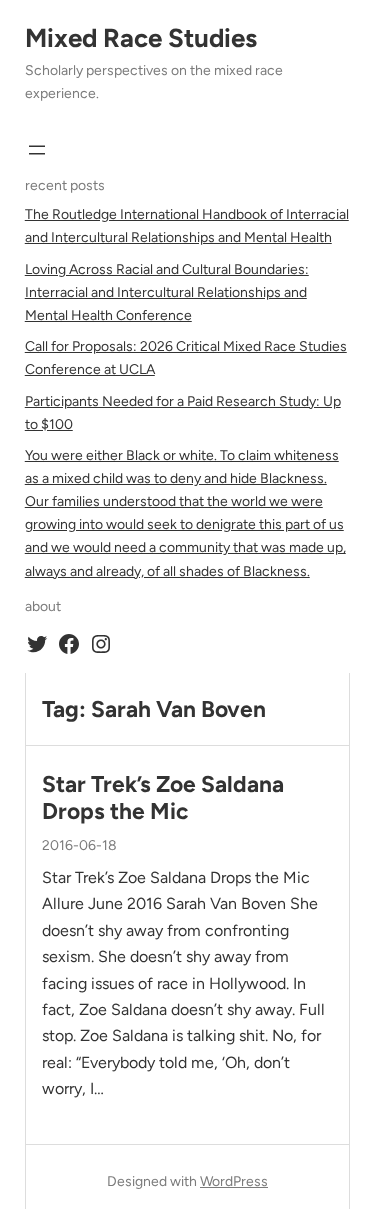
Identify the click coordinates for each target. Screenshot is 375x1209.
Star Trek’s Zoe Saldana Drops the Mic (163, 798)
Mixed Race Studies (141, 38)
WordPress (234, 1181)
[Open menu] (37, 150)
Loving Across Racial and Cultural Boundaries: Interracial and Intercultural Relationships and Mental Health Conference (167, 292)
